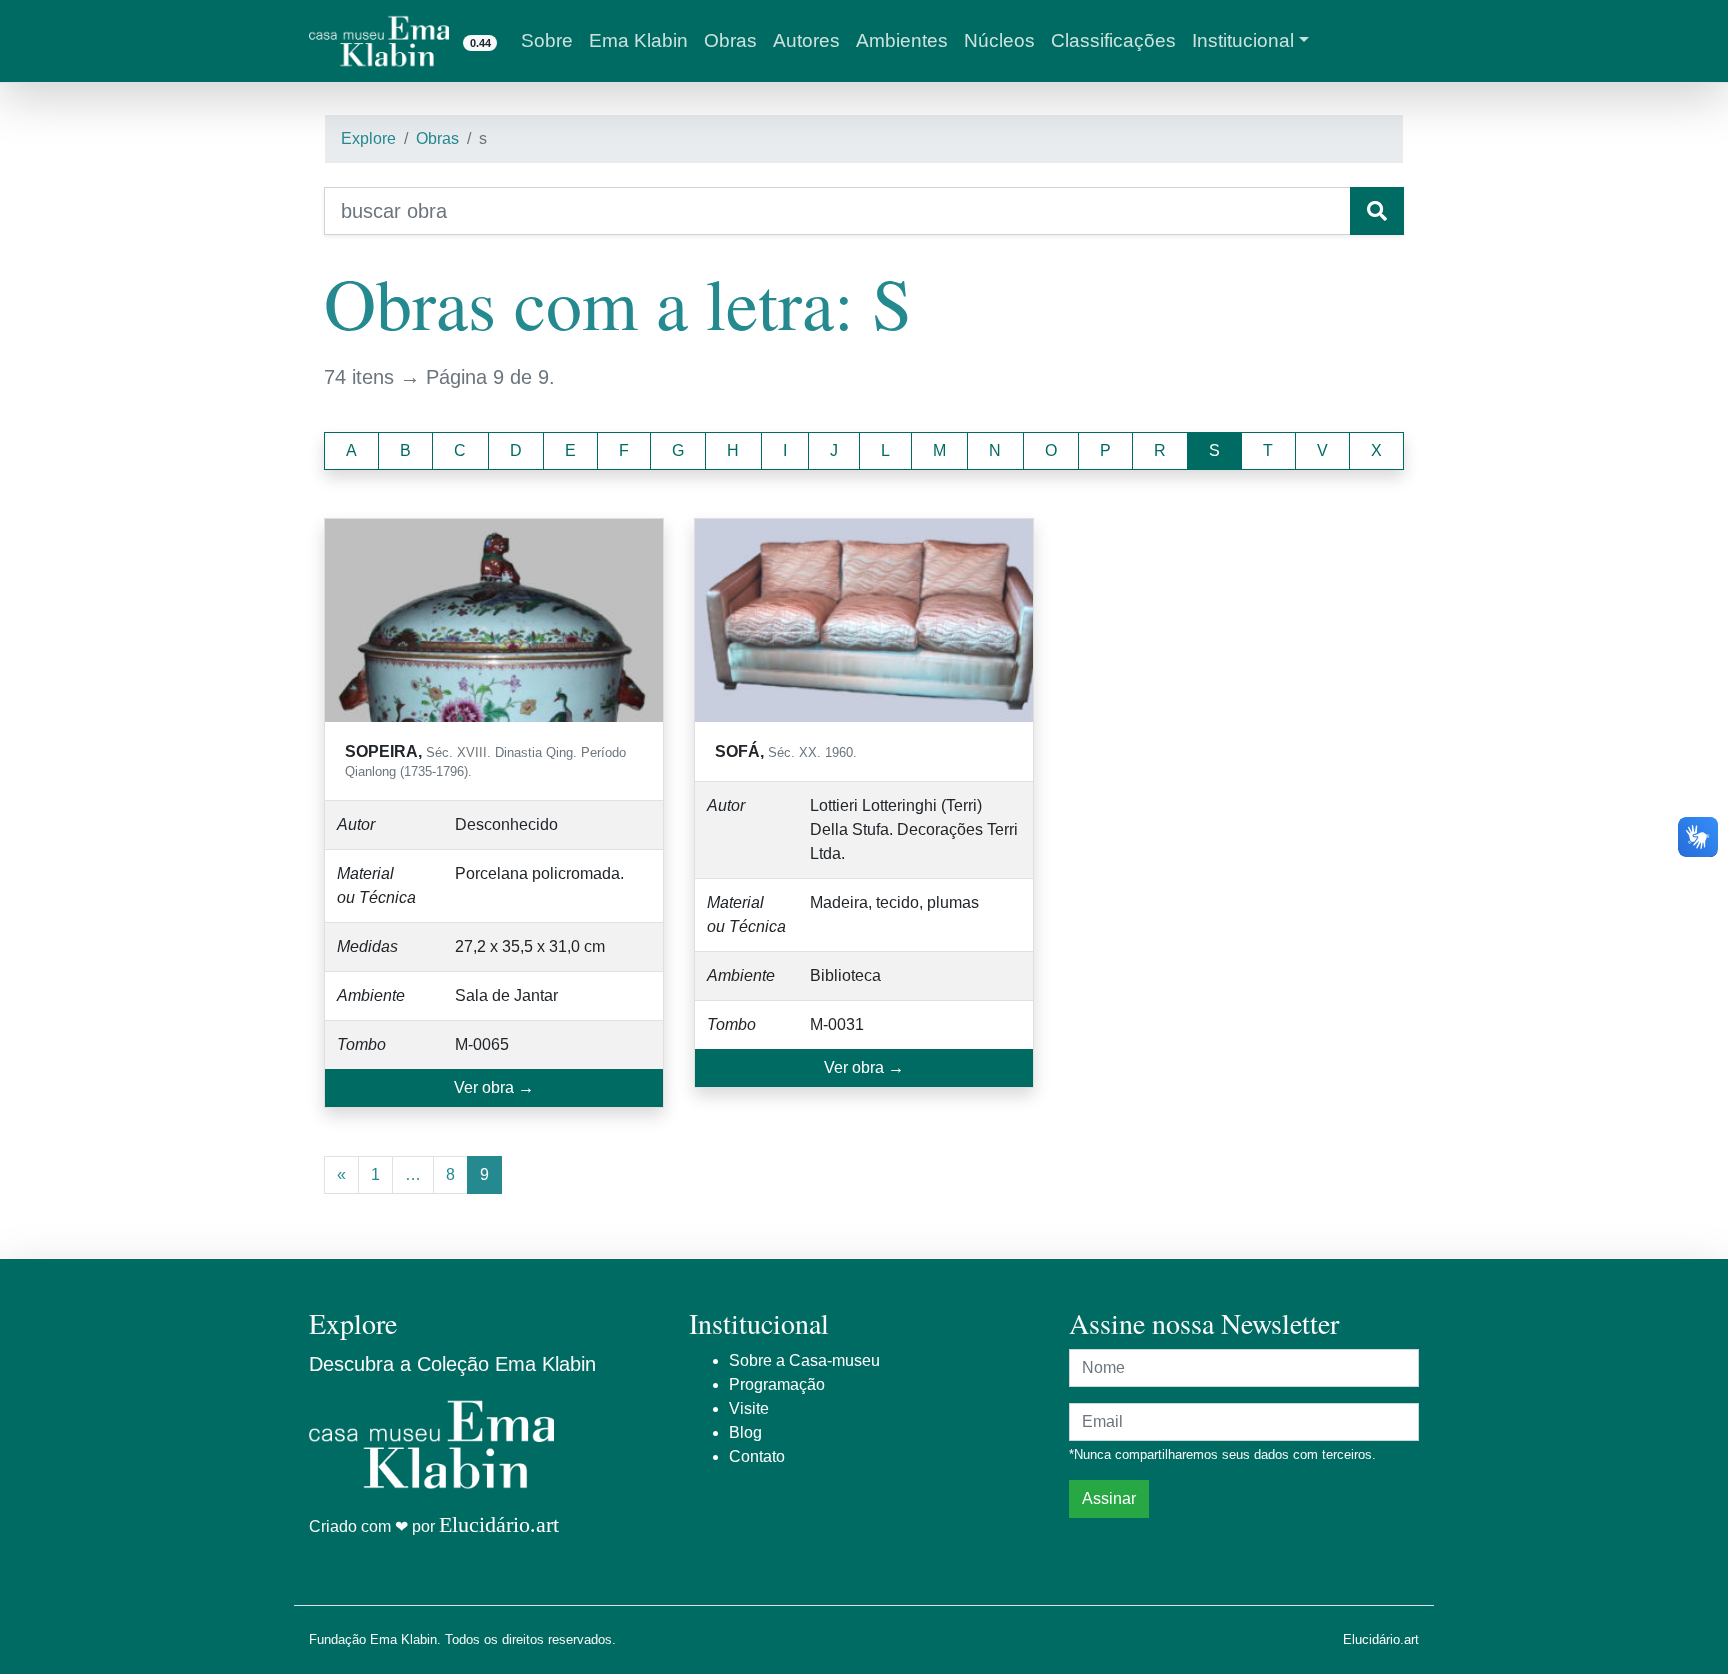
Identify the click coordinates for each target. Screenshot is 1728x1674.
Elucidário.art (499, 1524)
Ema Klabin (638, 40)
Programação (777, 1384)
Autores (806, 40)
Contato (757, 1456)
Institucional (1243, 40)
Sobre (547, 40)
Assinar (1109, 1498)
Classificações (1113, 40)
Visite (749, 1408)
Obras (730, 40)
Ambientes (902, 40)
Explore (368, 138)
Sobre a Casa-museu (804, 1360)
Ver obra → (494, 1087)
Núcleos (999, 40)
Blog (745, 1432)
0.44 (480, 43)
